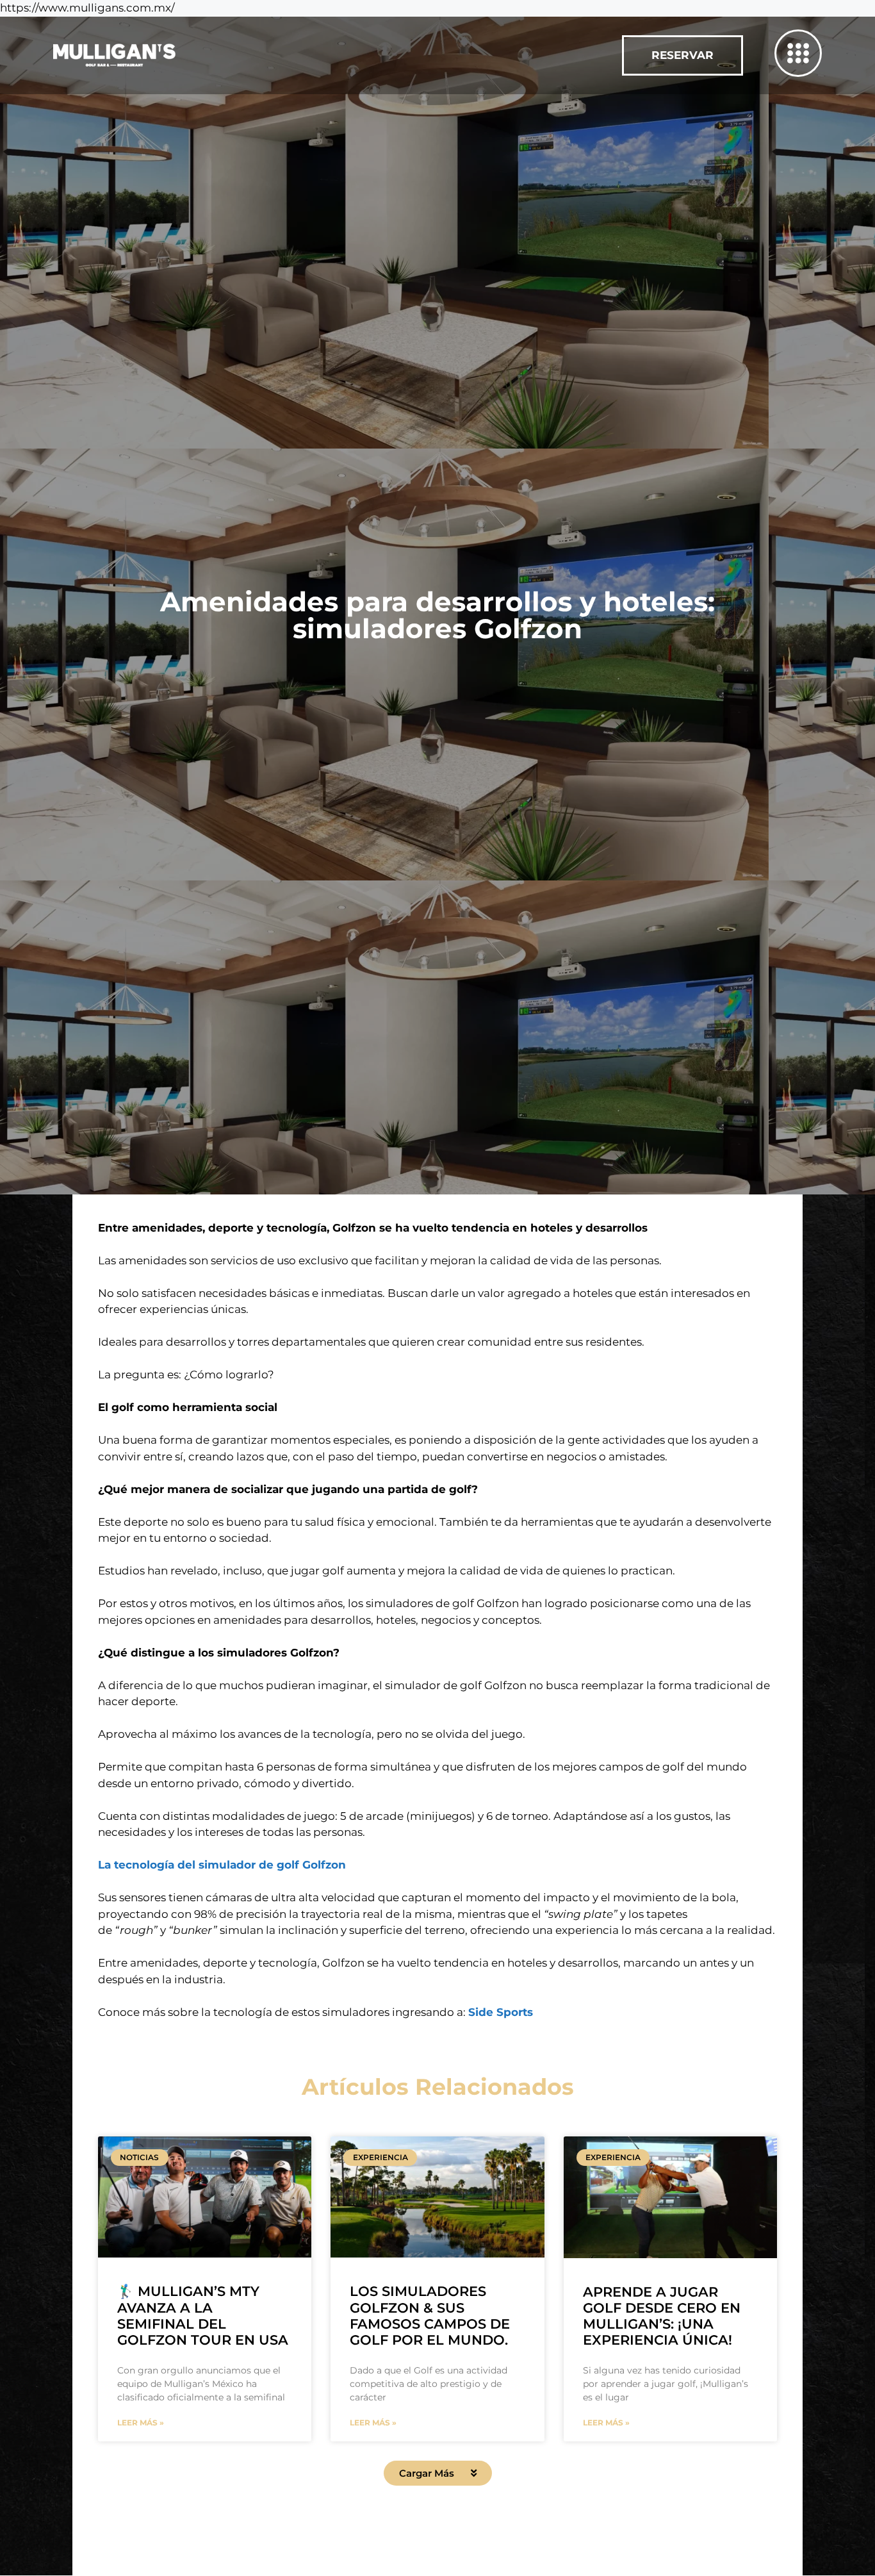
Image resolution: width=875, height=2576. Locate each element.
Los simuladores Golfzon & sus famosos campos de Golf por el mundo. (430, 2316)
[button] (438, 2473)
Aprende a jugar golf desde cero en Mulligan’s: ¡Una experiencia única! (662, 2316)
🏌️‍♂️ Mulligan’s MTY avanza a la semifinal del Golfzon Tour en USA (203, 2316)
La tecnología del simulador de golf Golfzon (222, 1865)
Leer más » (141, 2423)
